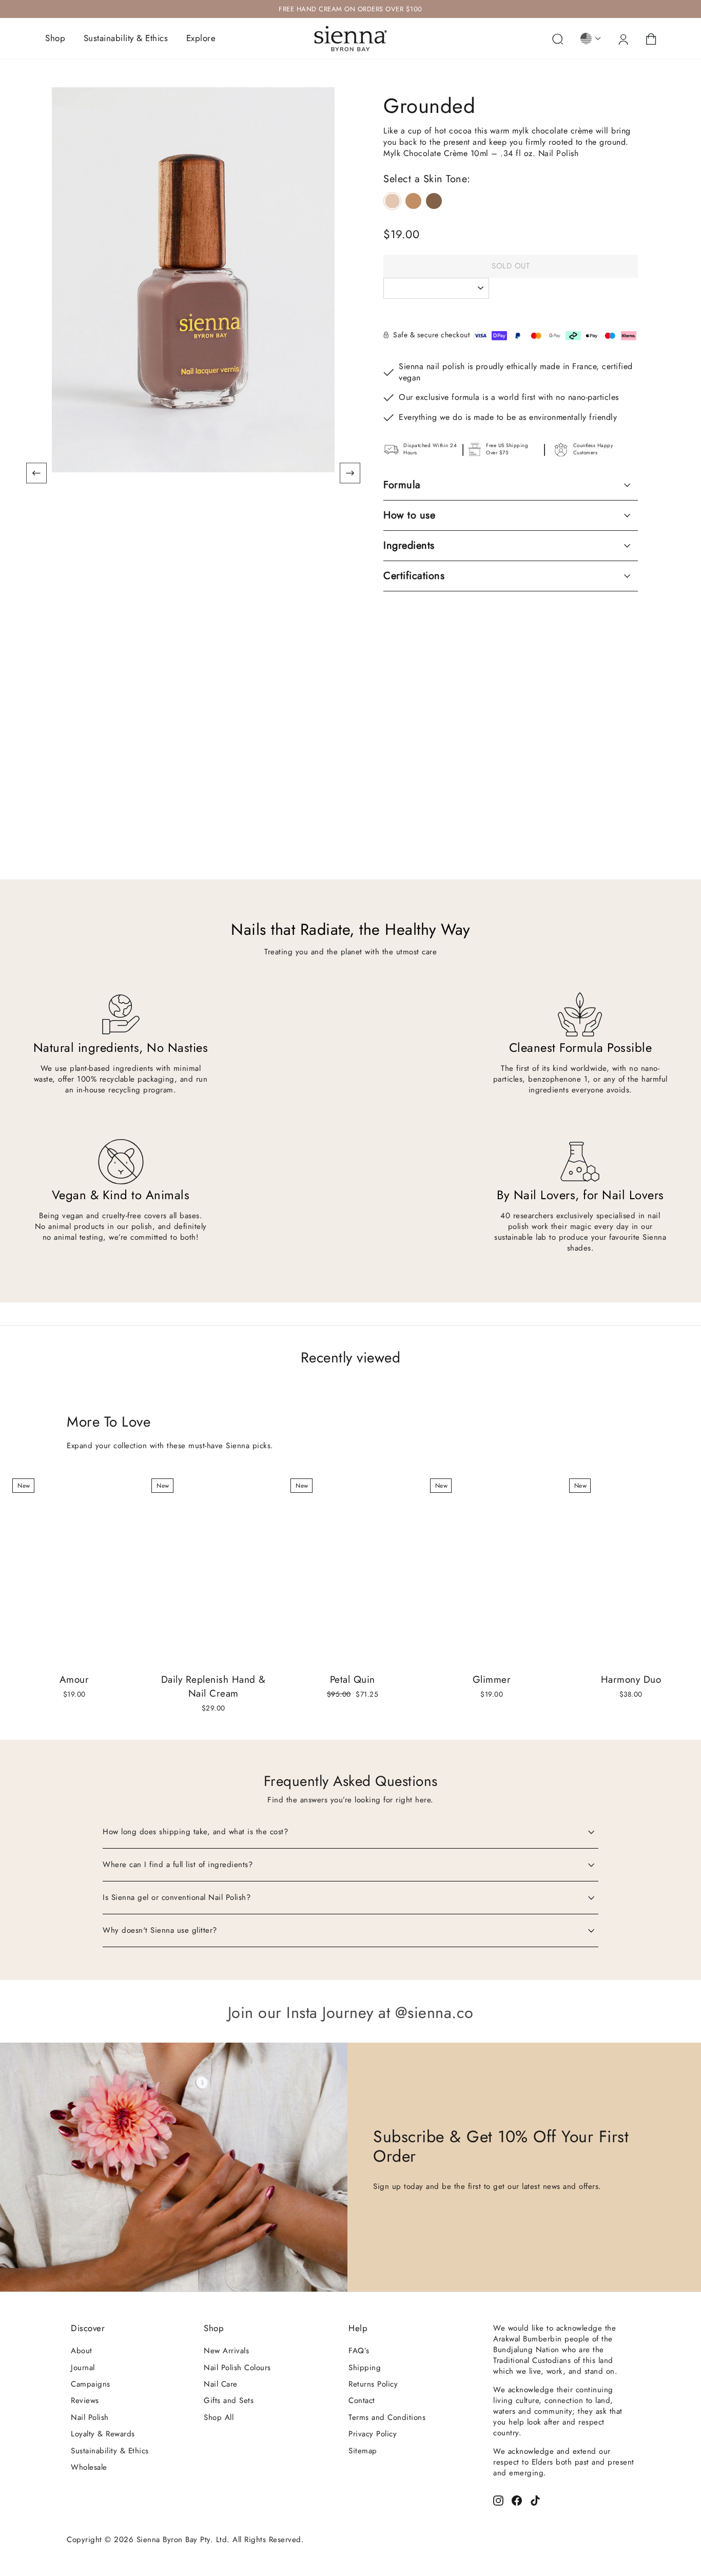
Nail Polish (90, 2417)
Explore (201, 38)
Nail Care (221, 2384)
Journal (83, 2368)
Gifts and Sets (229, 2400)
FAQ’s (359, 2351)
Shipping (365, 2368)
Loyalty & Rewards (103, 2434)
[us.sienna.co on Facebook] (517, 2500)
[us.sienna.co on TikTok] (535, 2500)
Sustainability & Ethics (126, 38)
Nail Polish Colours (237, 2368)
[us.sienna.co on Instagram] (498, 2500)
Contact (362, 2400)
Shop (55, 38)
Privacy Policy (373, 2434)
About (82, 2351)
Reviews (85, 2400)
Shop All (219, 2417)
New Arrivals (226, 2351)
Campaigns (91, 2384)
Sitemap (363, 2451)
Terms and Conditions (387, 2417)
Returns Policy (373, 2384)
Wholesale (89, 2467)
